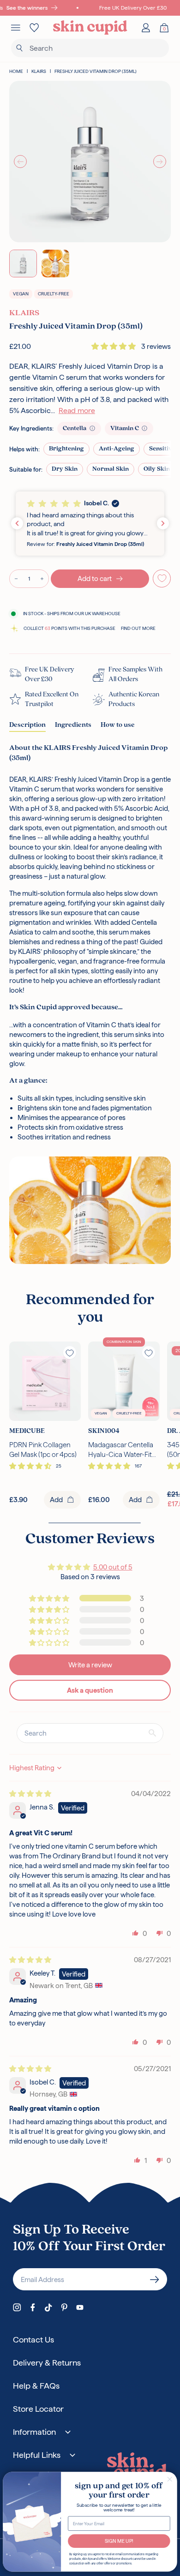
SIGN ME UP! (119, 2541)
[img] (30, 1794)
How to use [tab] (118, 725)
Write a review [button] (90, 1665)
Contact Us (33, 2339)
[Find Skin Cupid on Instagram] (17, 2307)
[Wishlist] (34, 28)
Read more (77, 410)
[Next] (160, 162)
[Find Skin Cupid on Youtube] (80, 2307)
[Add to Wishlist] (162, 578)
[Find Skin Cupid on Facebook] (33, 2307)
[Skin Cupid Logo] (90, 28)
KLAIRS (39, 71)
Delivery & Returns (47, 2363)
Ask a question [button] (90, 1690)
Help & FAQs (36, 2386)
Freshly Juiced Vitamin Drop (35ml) (96, 71)
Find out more (138, 628)
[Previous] (20, 162)
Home (16, 71)
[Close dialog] (170, 2479)
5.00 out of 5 (113, 1567)
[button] (114, 346)
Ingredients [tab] (73, 725)
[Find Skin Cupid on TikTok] (48, 2307)
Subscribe (155, 2279)
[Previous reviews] (17, 523)
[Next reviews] (163, 523)
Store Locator (38, 2409)
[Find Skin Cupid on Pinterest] (64, 2307)
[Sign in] (146, 28)
